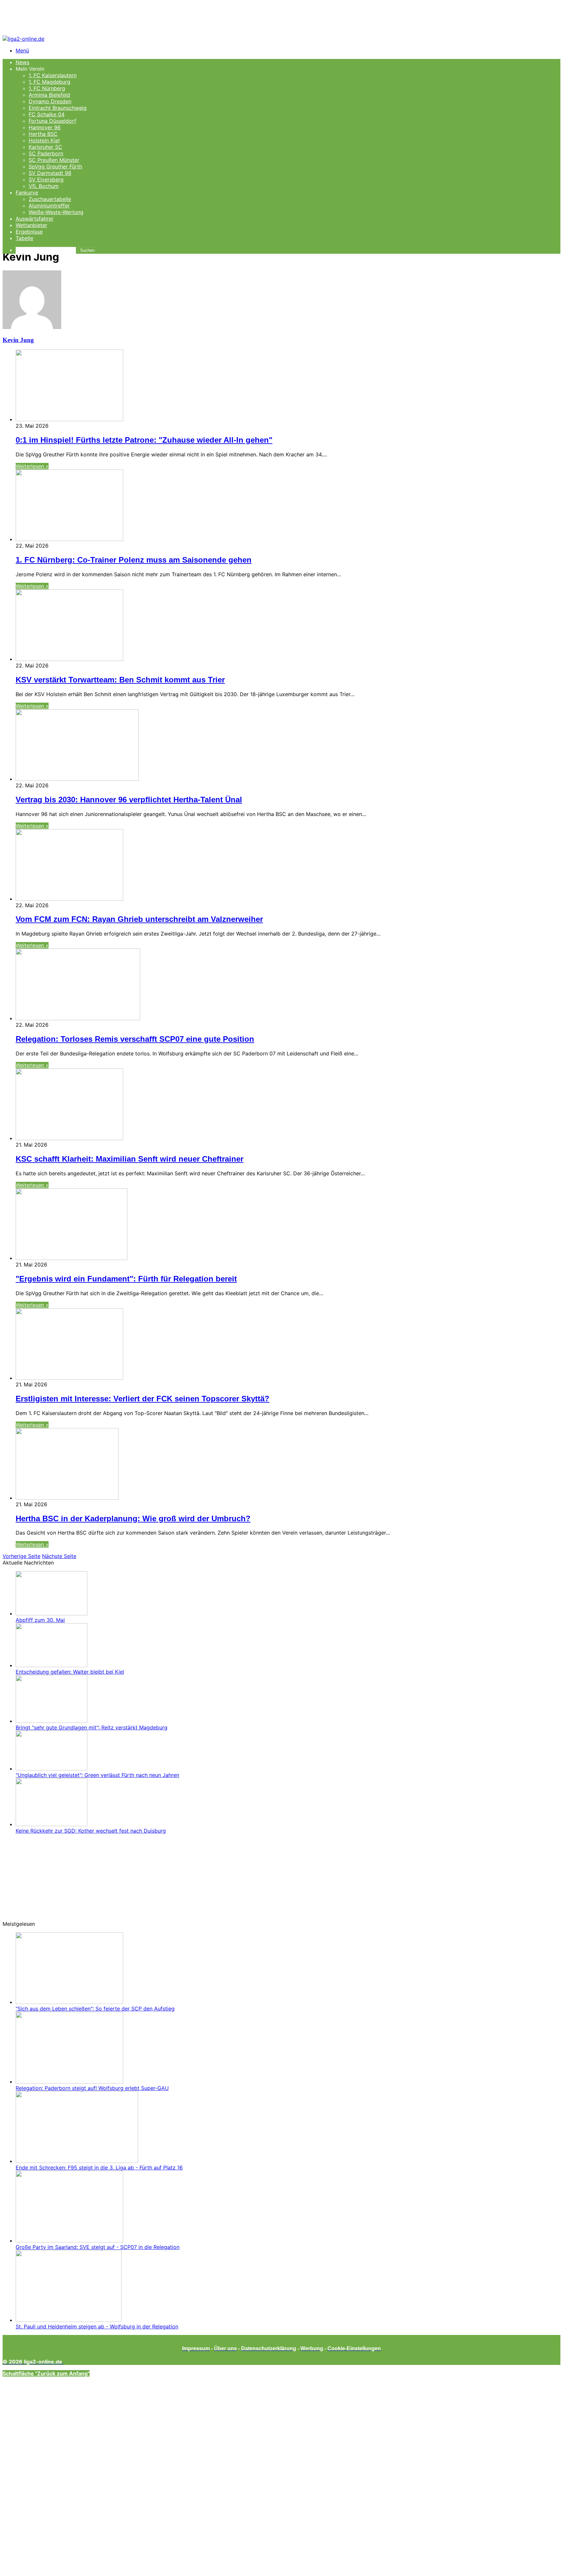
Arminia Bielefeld (49, 95)
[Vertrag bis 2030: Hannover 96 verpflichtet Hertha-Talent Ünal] (77, 779)
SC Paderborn (46, 153)
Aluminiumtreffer (49, 206)
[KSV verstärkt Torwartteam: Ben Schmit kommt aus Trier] (69, 659)
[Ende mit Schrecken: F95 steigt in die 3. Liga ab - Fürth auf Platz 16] (77, 2161)
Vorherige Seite (22, 1556)
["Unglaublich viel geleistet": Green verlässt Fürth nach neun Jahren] (51, 1768)
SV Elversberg (46, 179)
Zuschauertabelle (50, 199)
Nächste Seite (59, 1556)
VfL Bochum (44, 186)
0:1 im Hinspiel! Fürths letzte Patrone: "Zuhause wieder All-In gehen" (144, 440)
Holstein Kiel (44, 140)
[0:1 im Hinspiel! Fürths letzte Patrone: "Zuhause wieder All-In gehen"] (69, 419)
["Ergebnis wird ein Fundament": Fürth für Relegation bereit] (72, 1258)
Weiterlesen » (32, 466)
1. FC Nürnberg (47, 88)
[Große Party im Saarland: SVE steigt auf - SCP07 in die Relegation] (69, 2240)
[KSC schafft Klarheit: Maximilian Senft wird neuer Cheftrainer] (69, 1138)
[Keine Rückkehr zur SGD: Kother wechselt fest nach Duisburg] (51, 1824)
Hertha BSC (43, 134)
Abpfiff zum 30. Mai (40, 1620)
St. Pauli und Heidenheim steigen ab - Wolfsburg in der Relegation (97, 2326)
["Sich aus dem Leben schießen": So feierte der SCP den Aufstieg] (69, 2002)
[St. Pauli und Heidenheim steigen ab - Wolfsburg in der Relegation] (69, 2320)
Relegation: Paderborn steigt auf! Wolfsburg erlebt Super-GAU (92, 2088)
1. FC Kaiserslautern (53, 75)
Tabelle (24, 238)
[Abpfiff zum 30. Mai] (51, 1613)
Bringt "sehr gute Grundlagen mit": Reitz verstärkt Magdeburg (92, 1727)
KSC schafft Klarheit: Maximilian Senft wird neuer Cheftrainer (130, 1159)
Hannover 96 (45, 127)
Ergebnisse (29, 232)
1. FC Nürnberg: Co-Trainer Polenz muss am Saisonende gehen (134, 560)
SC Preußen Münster (54, 160)
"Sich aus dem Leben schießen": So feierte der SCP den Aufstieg (95, 2009)
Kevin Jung (18, 340)
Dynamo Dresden (50, 101)
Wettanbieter (31, 225)
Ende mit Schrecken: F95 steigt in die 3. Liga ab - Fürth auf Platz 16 (99, 2168)
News (22, 62)
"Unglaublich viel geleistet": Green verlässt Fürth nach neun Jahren (97, 1775)
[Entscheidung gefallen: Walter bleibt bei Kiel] (51, 1665)
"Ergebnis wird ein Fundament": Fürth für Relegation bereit (126, 1279)
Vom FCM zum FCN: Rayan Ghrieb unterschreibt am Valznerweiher (139, 919)
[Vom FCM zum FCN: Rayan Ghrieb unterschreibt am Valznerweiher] (69, 899)
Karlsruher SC (45, 147)
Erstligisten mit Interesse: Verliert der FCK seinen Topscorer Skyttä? (143, 1399)
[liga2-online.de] (23, 39)
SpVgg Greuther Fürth (55, 166)
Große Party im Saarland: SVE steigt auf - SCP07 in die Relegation (98, 2247)
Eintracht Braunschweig (58, 108)
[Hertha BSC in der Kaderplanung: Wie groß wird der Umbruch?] (67, 1498)
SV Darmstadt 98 (50, 173)
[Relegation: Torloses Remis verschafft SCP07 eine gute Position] (78, 1018)
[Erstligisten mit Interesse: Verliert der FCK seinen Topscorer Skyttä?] (69, 1378)
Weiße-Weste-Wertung (56, 212)
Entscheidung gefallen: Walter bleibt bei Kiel (70, 1672)
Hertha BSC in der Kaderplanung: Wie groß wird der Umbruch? (133, 1518)
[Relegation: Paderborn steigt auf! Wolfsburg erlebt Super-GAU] (69, 2082)
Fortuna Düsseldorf (52, 121)
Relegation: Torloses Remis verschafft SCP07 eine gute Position (135, 1039)
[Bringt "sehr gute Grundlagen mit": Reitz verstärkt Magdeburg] (51, 1721)
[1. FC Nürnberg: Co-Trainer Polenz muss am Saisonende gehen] (69, 539)
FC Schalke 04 (47, 114)
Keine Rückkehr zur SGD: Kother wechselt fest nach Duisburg (91, 1831)
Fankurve (27, 193)
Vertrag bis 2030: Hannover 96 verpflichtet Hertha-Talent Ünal (129, 800)
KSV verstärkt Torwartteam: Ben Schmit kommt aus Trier (120, 680)
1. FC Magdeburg (50, 82)
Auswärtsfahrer (35, 219)
